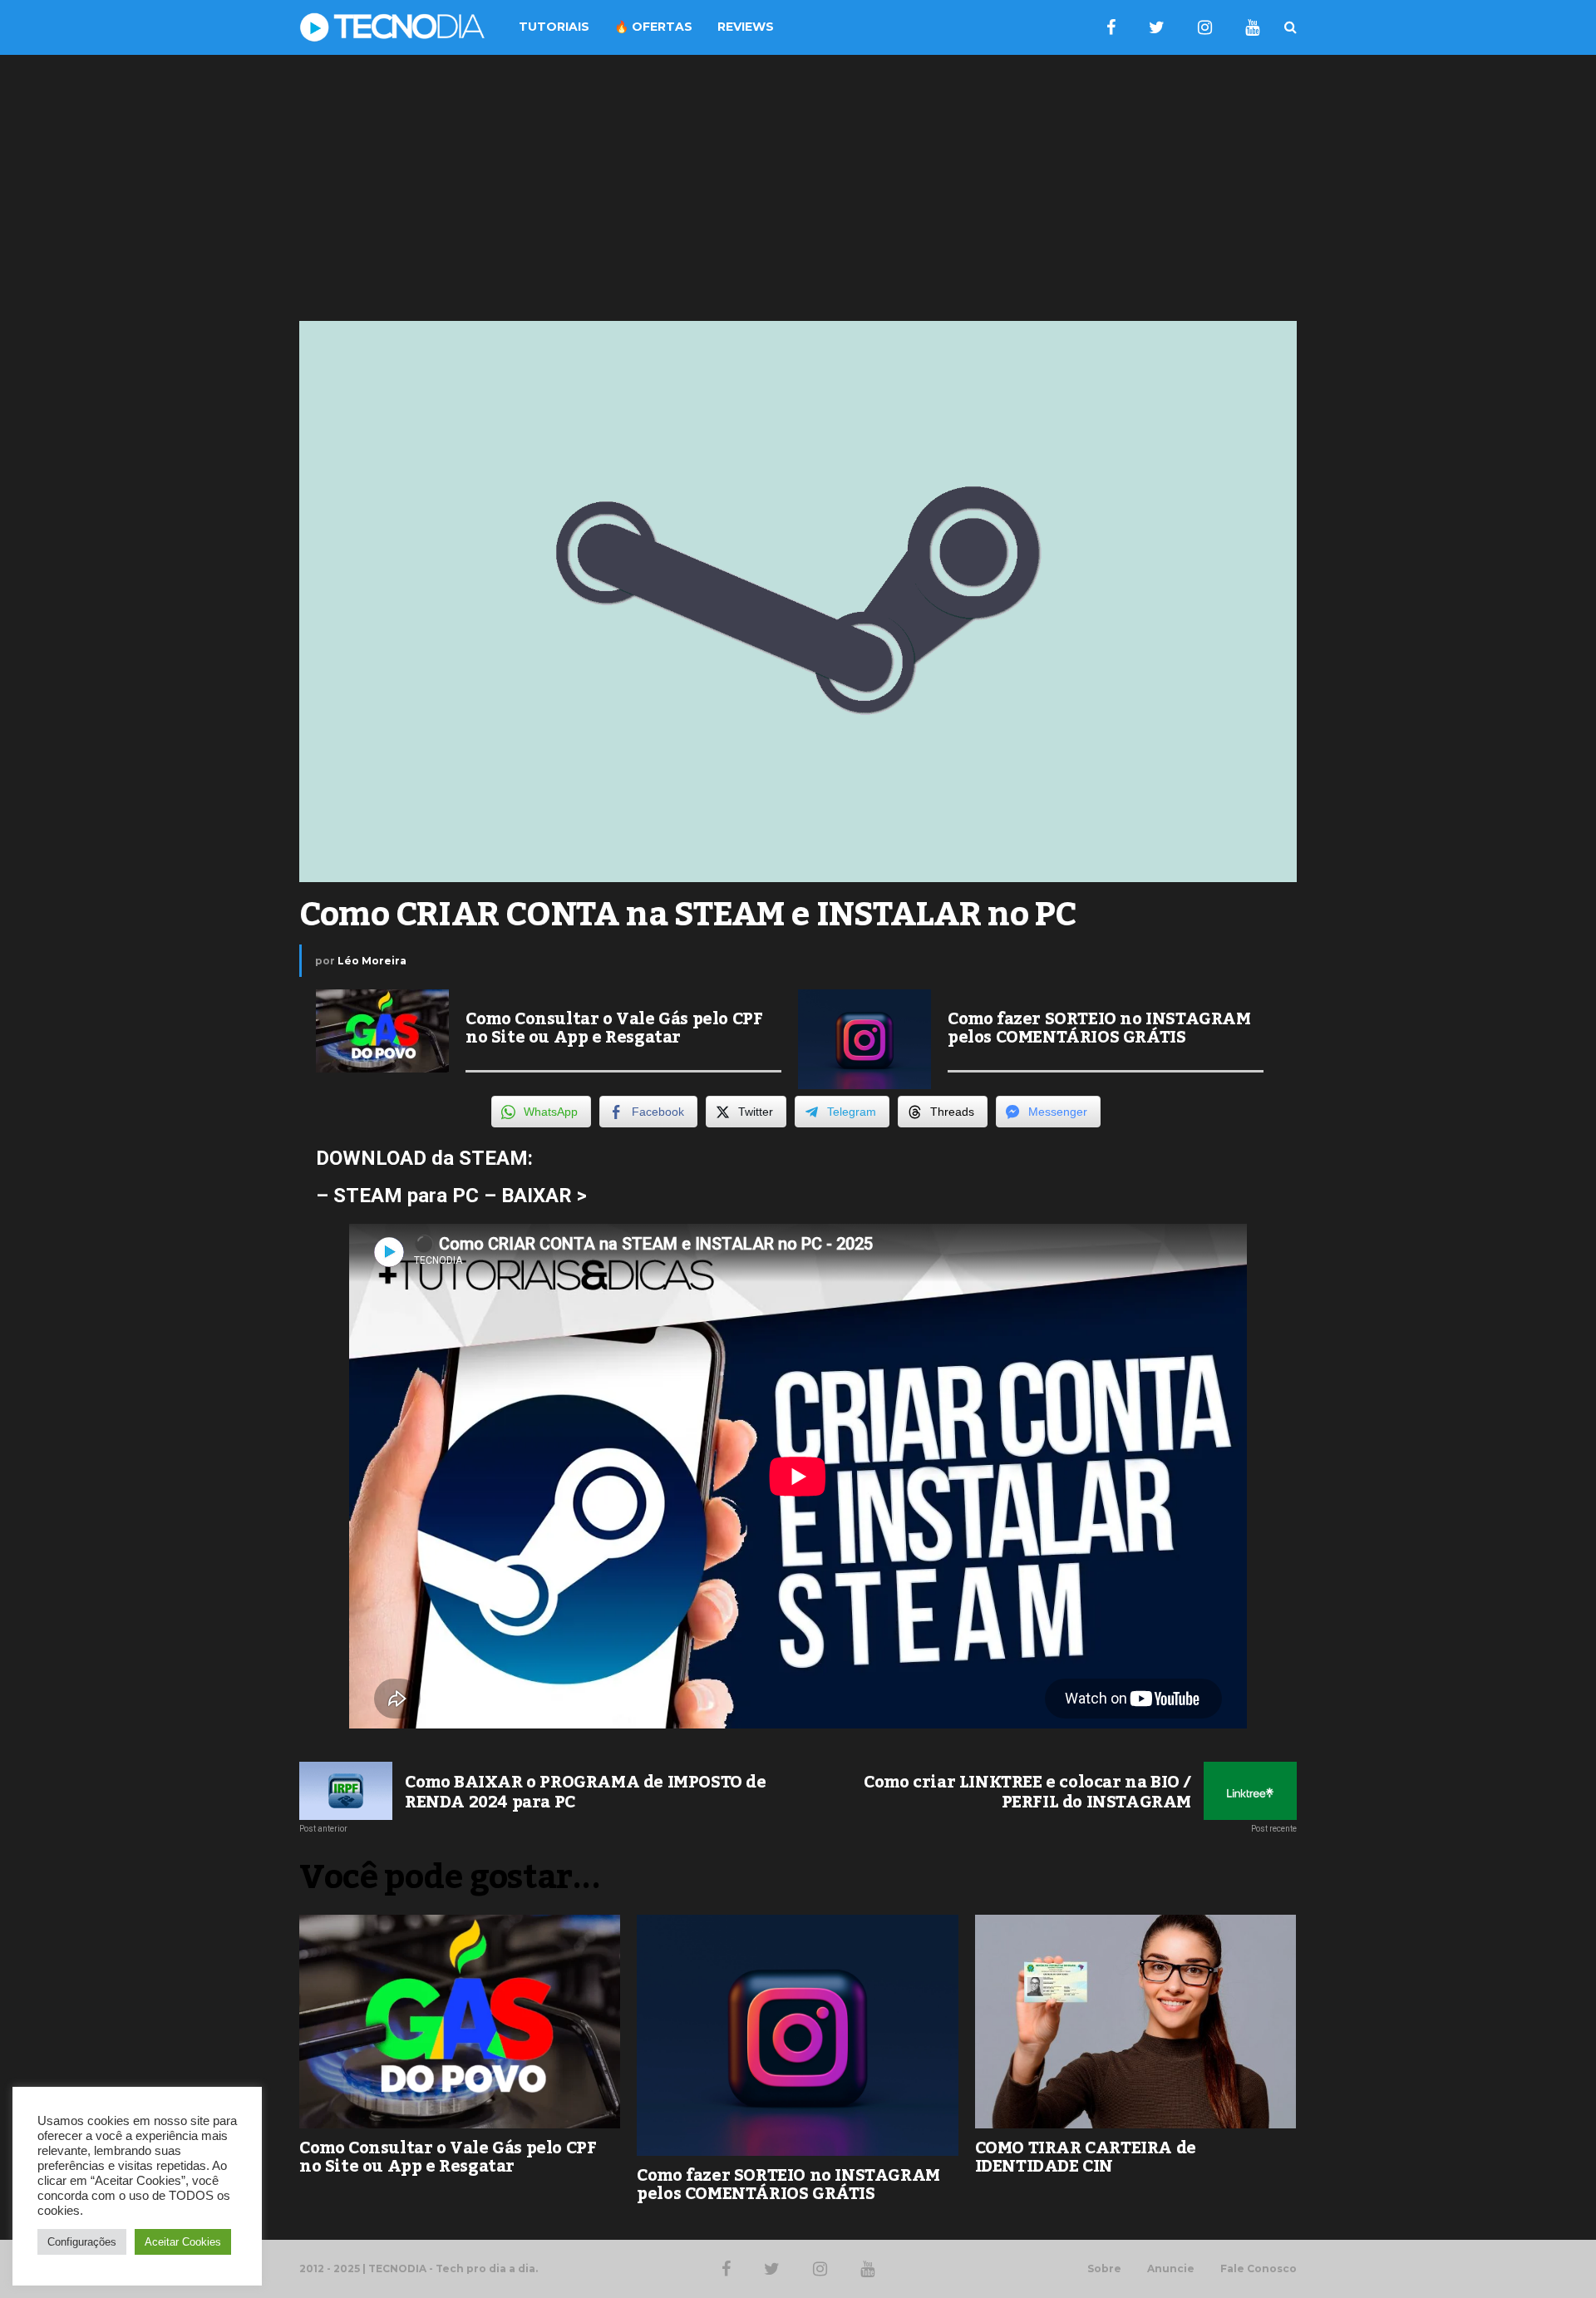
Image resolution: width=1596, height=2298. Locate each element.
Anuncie (1171, 2269)
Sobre (1104, 2269)
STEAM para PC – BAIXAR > (460, 1196)
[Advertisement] (798, 188)
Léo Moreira (372, 961)
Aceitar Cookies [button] (183, 2242)
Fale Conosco (1259, 2269)
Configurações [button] (82, 2242)
